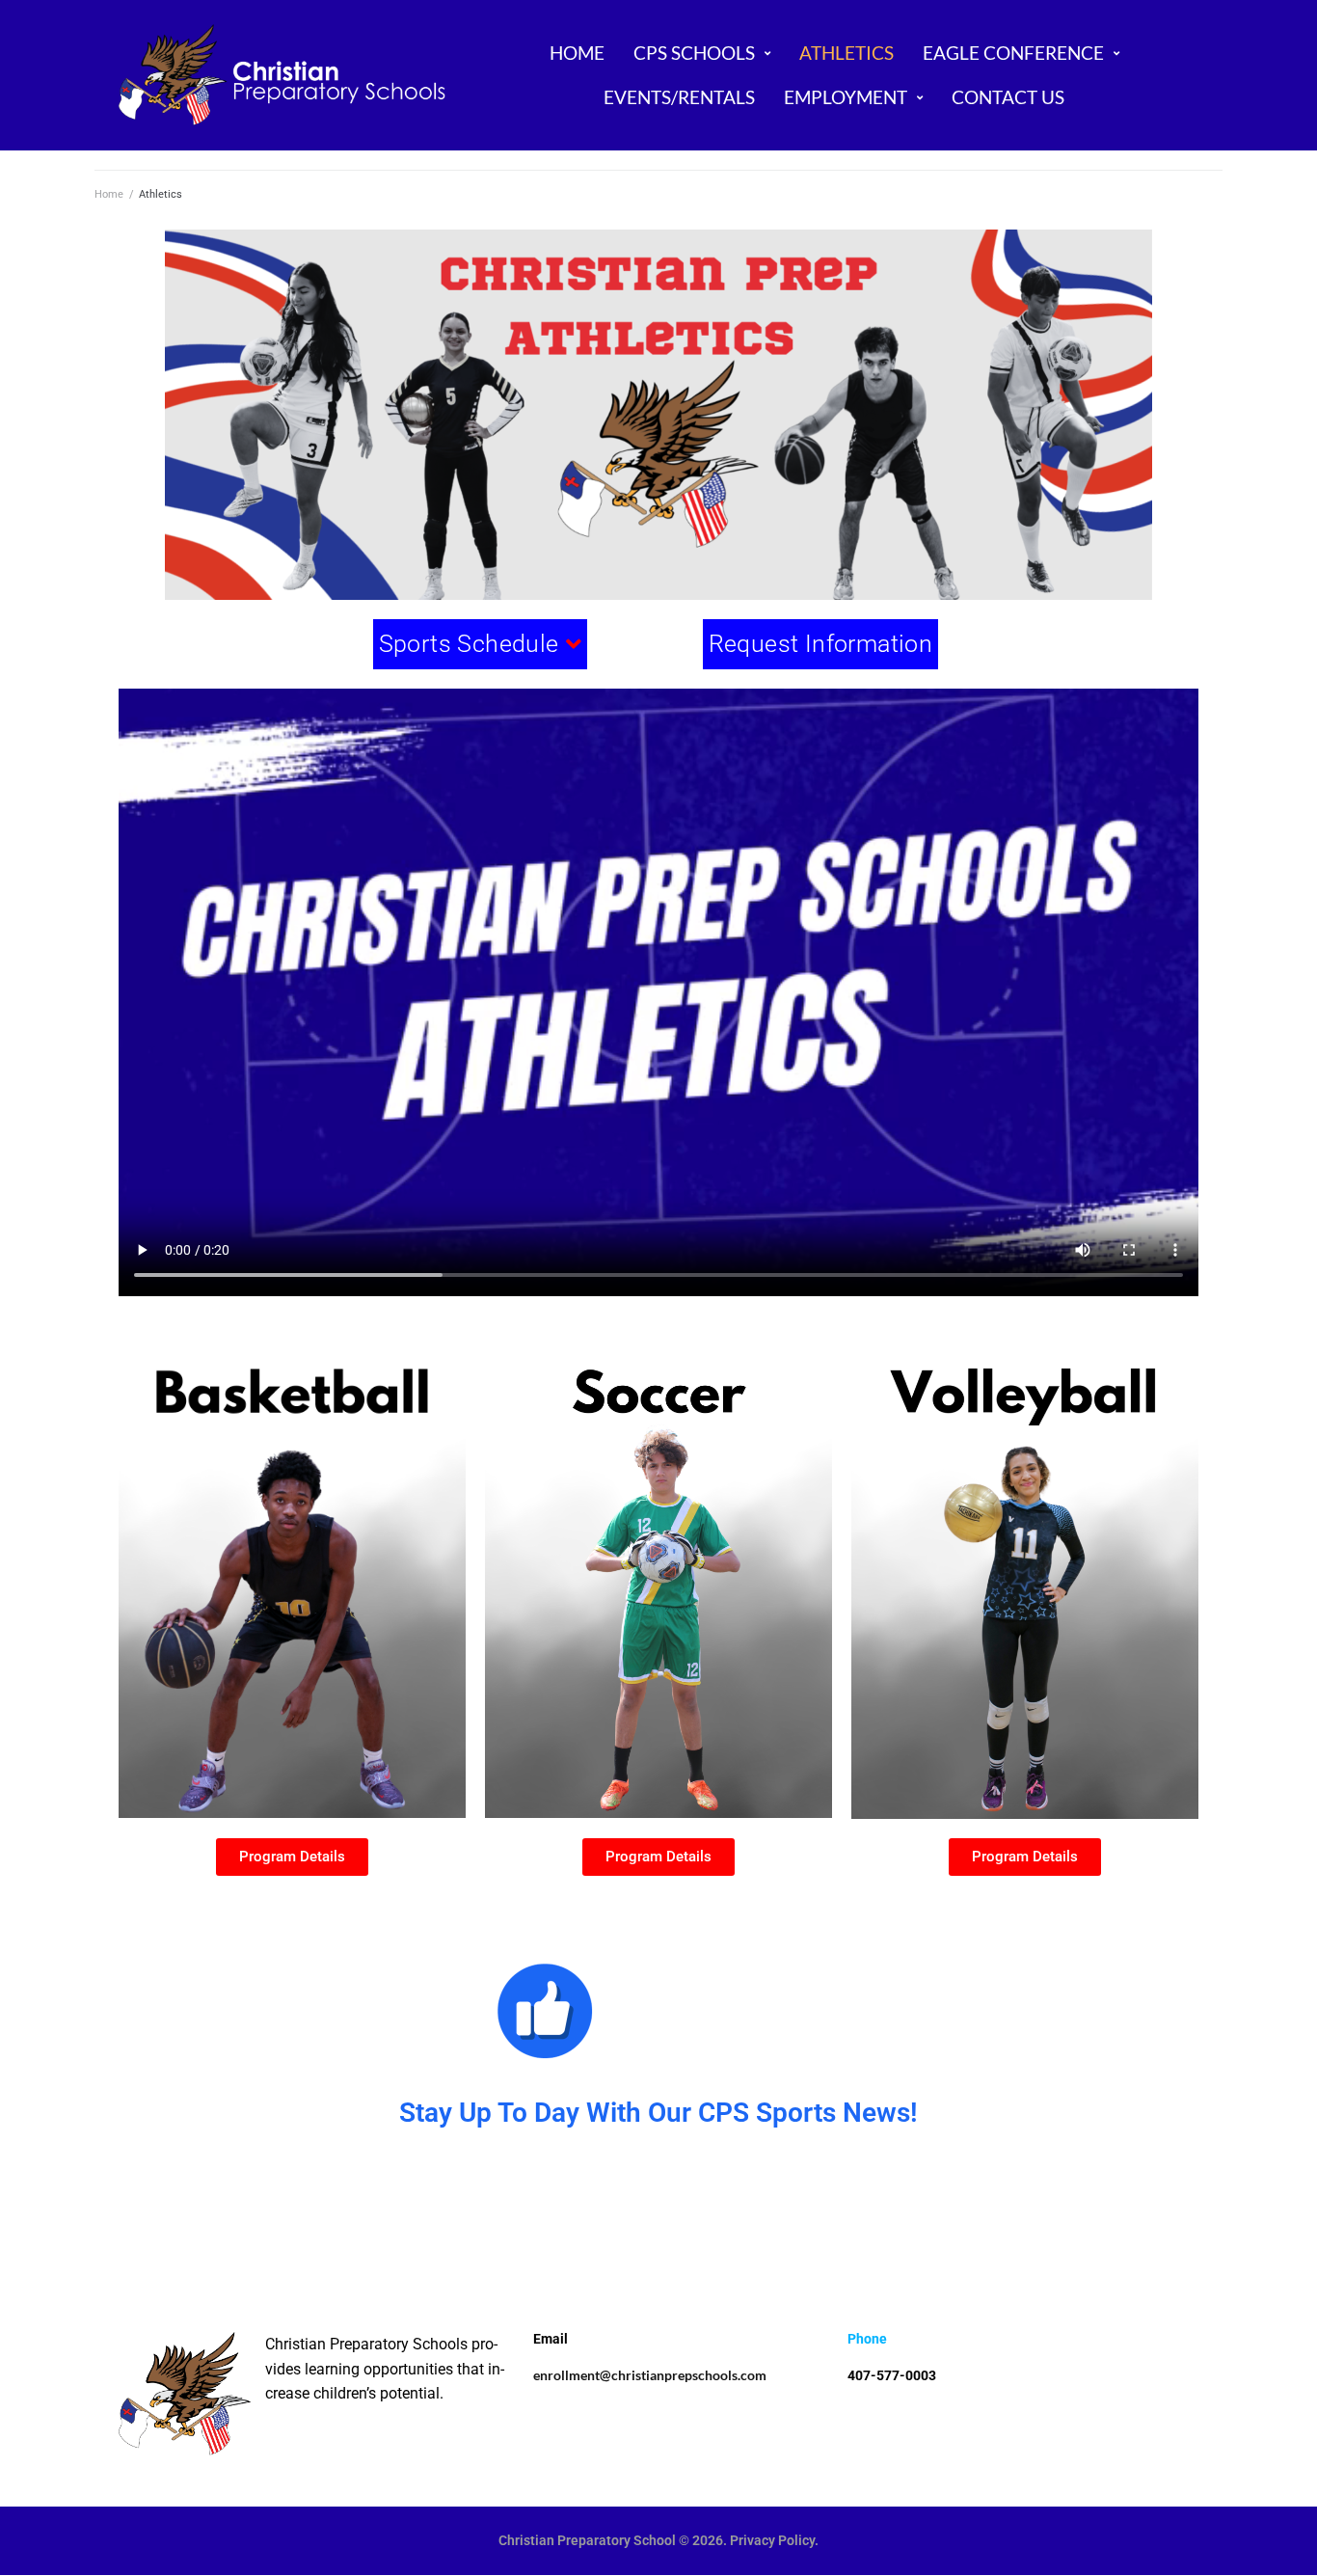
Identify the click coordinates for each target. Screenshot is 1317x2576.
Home (109, 194)
